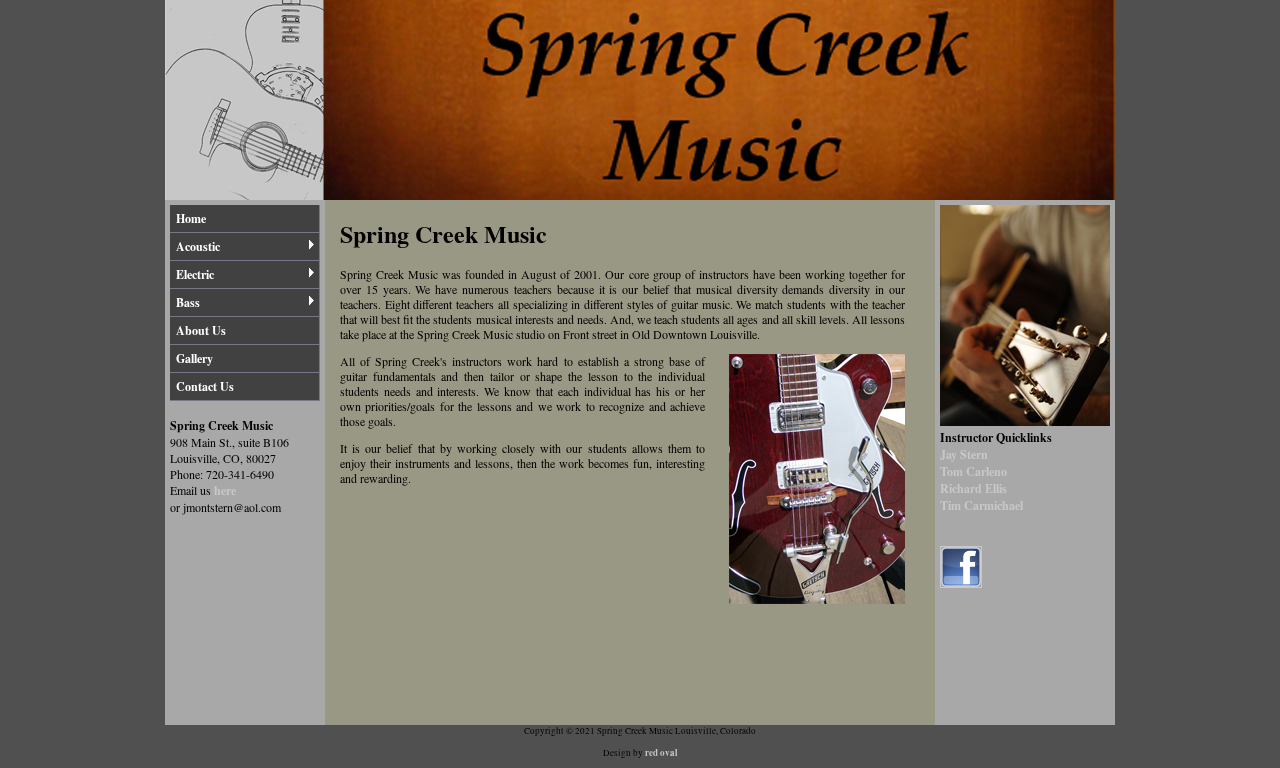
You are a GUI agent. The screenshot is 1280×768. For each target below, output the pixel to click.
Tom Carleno (973, 471)
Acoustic (198, 246)
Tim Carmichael (981, 505)
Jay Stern (964, 454)
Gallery (194, 358)
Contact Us (205, 386)
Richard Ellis (973, 488)
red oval (661, 752)
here (225, 490)
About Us (201, 330)
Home (191, 218)
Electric (195, 274)
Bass (188, 302)
